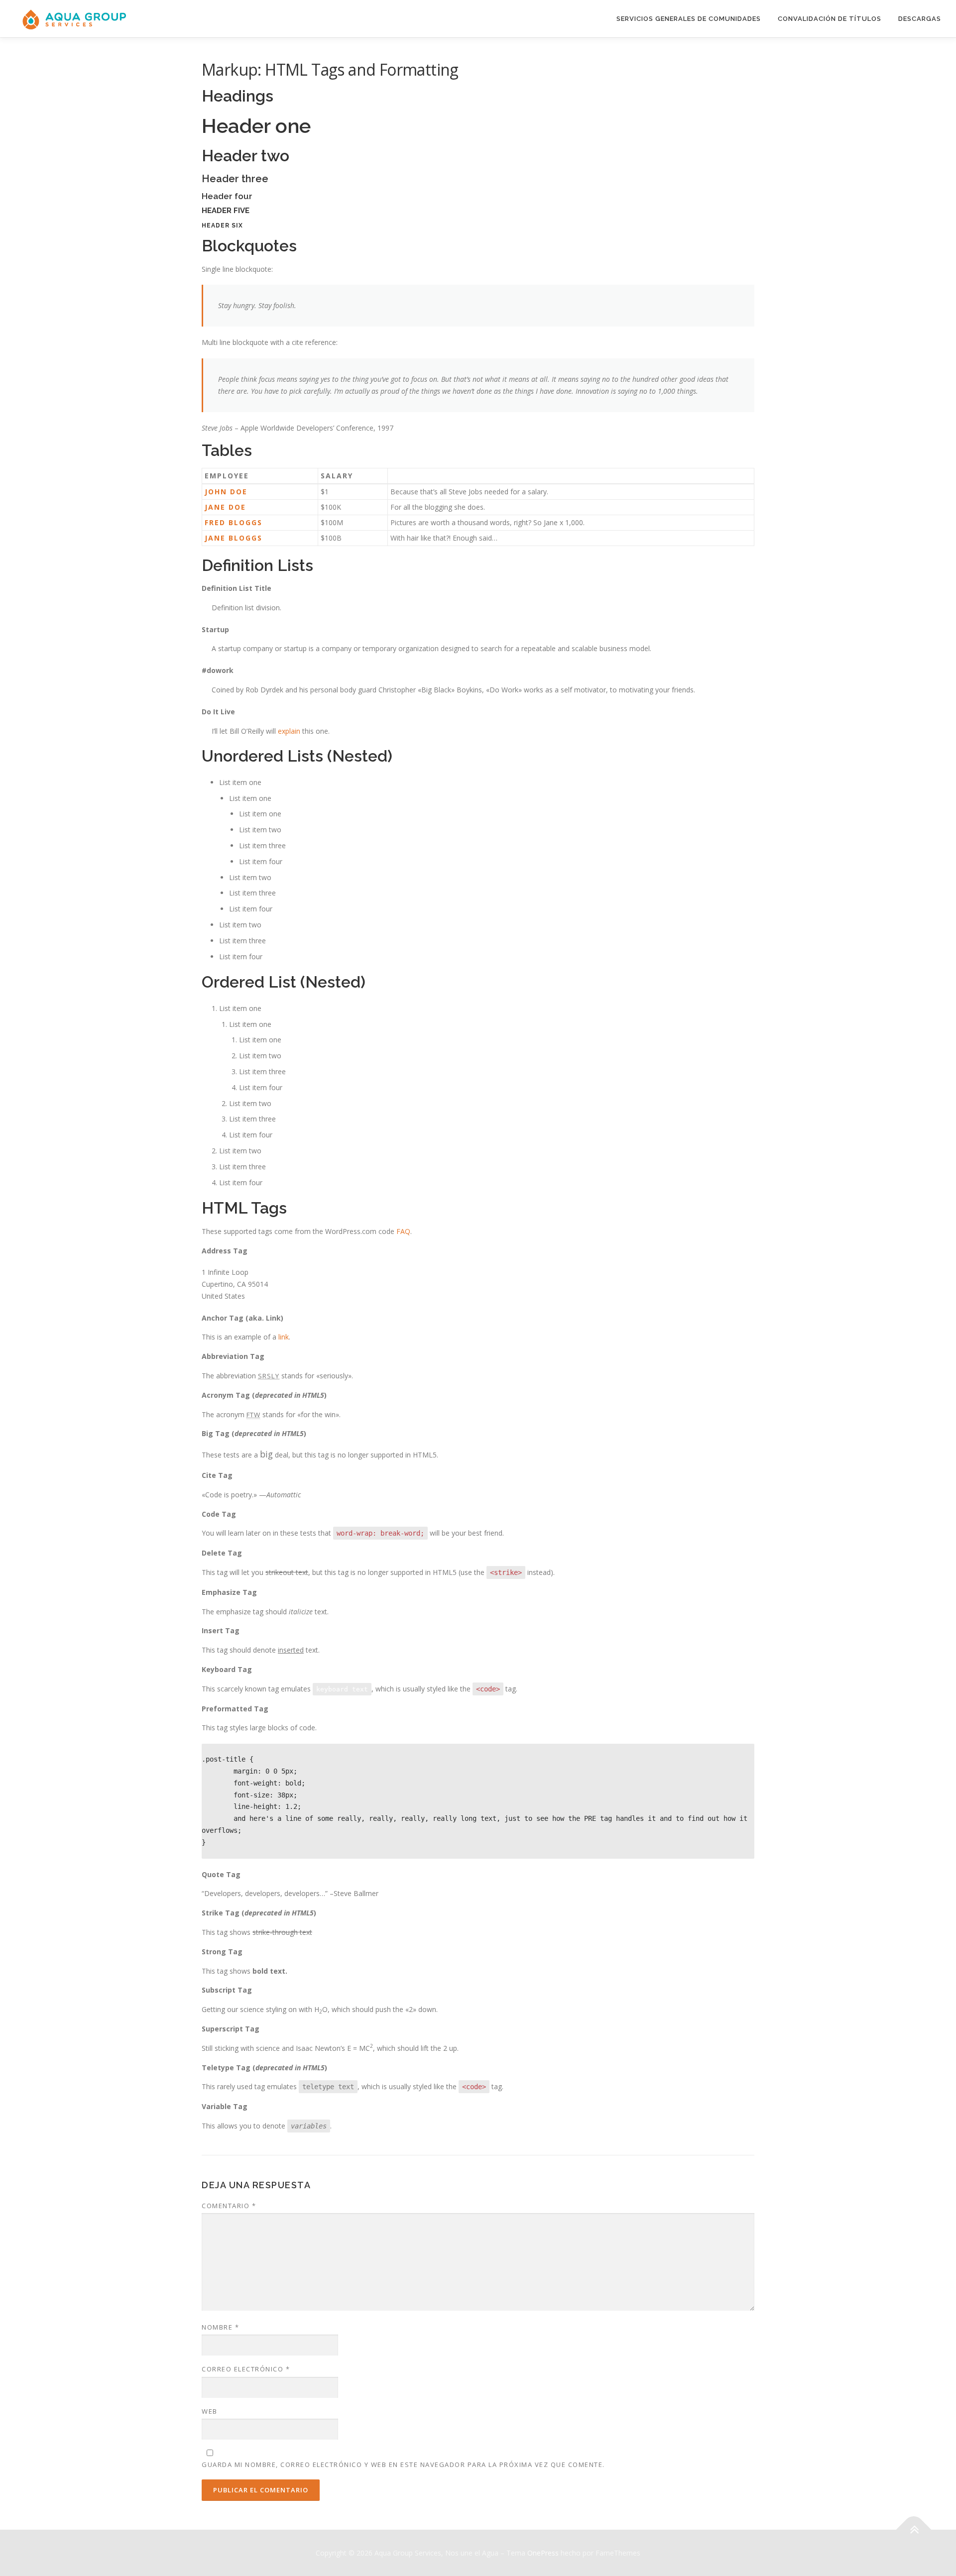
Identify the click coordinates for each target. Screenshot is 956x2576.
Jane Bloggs (234, 538)
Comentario (229, 2206)
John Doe (226, 492)
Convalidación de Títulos (830, 19)
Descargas (920, 19)
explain (289, 731)
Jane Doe (225, 507)
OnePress (543, 2553)
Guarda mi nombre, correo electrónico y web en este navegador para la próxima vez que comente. (403, 2464)
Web (210, 2411)
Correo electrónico (246, 2369)
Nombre (220, 2327)
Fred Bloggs (234, 522)
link (284, 1337)
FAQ (403, 1231)
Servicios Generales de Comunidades (689, 19)
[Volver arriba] (914, 2529)
